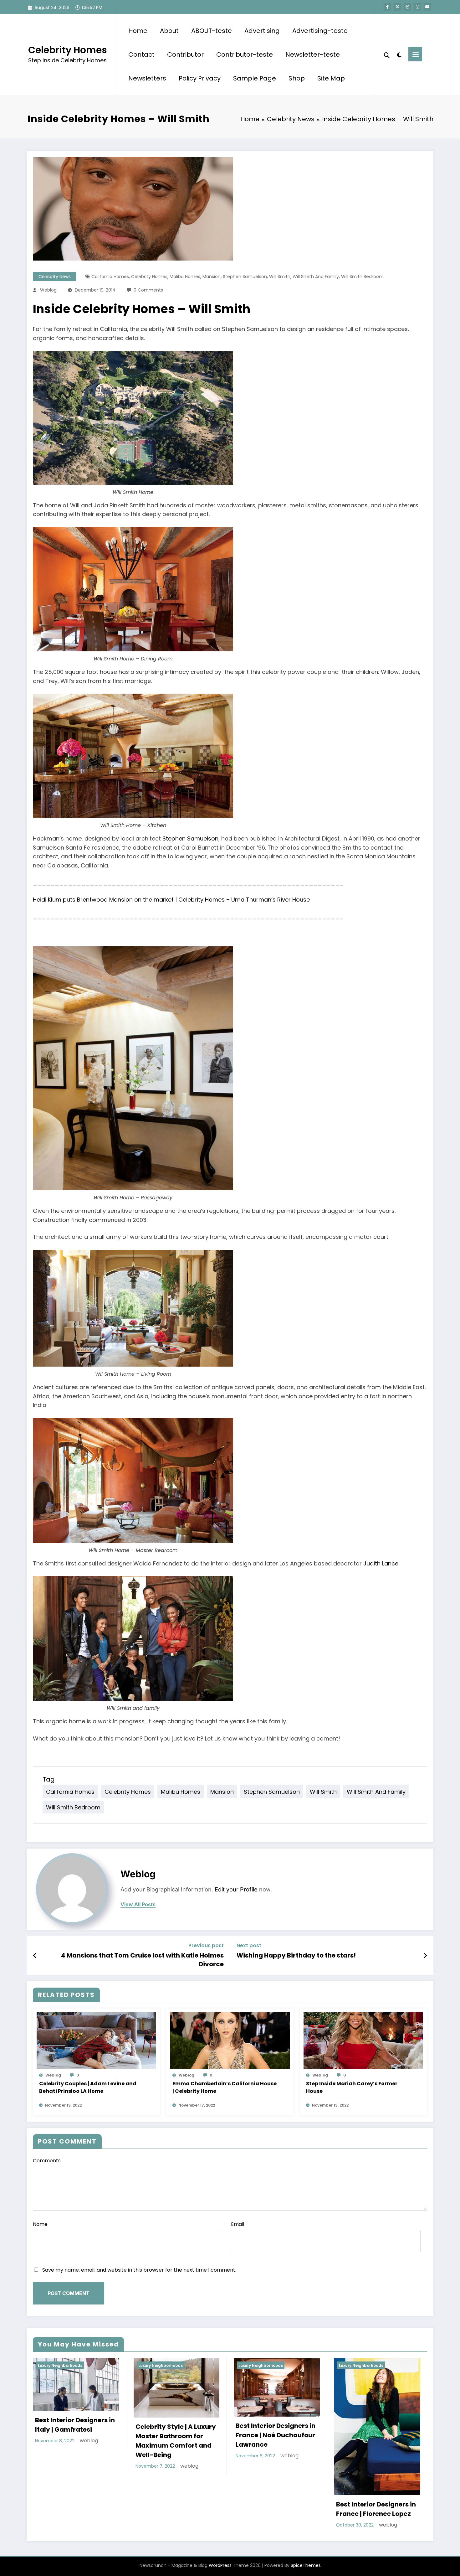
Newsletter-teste (313, 54)
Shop (297, 78)
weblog (48, 290)
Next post (249, 1945)
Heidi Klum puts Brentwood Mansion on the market (103, 900)
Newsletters (147, 78)
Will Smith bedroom (362, 277)
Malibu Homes (185, 277)
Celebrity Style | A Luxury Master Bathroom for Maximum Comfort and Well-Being (176, 2441)
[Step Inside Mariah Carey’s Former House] (363, 2040)
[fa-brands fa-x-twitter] (397, 7)
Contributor (185, 54)
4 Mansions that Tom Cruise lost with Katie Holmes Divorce (142, 1960)
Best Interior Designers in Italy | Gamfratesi (75, 2425)
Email (238, 2224)
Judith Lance (381, 1563)
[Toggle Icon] (415, 54)
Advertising (262, 31)
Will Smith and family (316, 277)
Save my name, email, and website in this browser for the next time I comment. (139, 2270)
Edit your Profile (236, 1889)
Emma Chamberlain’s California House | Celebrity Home (225, 2087)
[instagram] (417, 7)
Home (138, 31)
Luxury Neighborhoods (60, 2365)
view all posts (138, 1904)
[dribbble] (407, 7)
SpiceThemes (306, 2565)
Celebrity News (55, 277)
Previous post (206, 1945)
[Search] (387, 54)
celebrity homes (149, 277)
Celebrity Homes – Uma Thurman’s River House (244, 900)
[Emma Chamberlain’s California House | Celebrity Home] (230, 2040)
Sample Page (255, 78)
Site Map (331, 78)
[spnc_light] (399, 54)
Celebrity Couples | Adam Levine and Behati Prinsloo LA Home (88, 2087)
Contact (141, 54)
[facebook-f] (387, 7)
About (169, 31)
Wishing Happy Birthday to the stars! (296, 1955)
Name (40, 2224)
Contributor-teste (245, 54)
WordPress (220, 2565)
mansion (212, 277)
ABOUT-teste (212, 31)
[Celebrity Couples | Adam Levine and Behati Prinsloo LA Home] (96, 2040)
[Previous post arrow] (35, 1956)
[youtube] (427, 7)
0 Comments (148, 290)
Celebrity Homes (68, 50)
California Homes (110, 277)
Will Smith (280, 277)
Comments (47, 2161)
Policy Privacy (200, 78)
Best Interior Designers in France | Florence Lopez (376, 2509)
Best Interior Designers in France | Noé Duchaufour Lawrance (276, 2435)
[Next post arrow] (425, 1956)
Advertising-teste (320, 31)
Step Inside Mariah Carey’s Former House (352, 2087)
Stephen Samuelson (245, 277)
